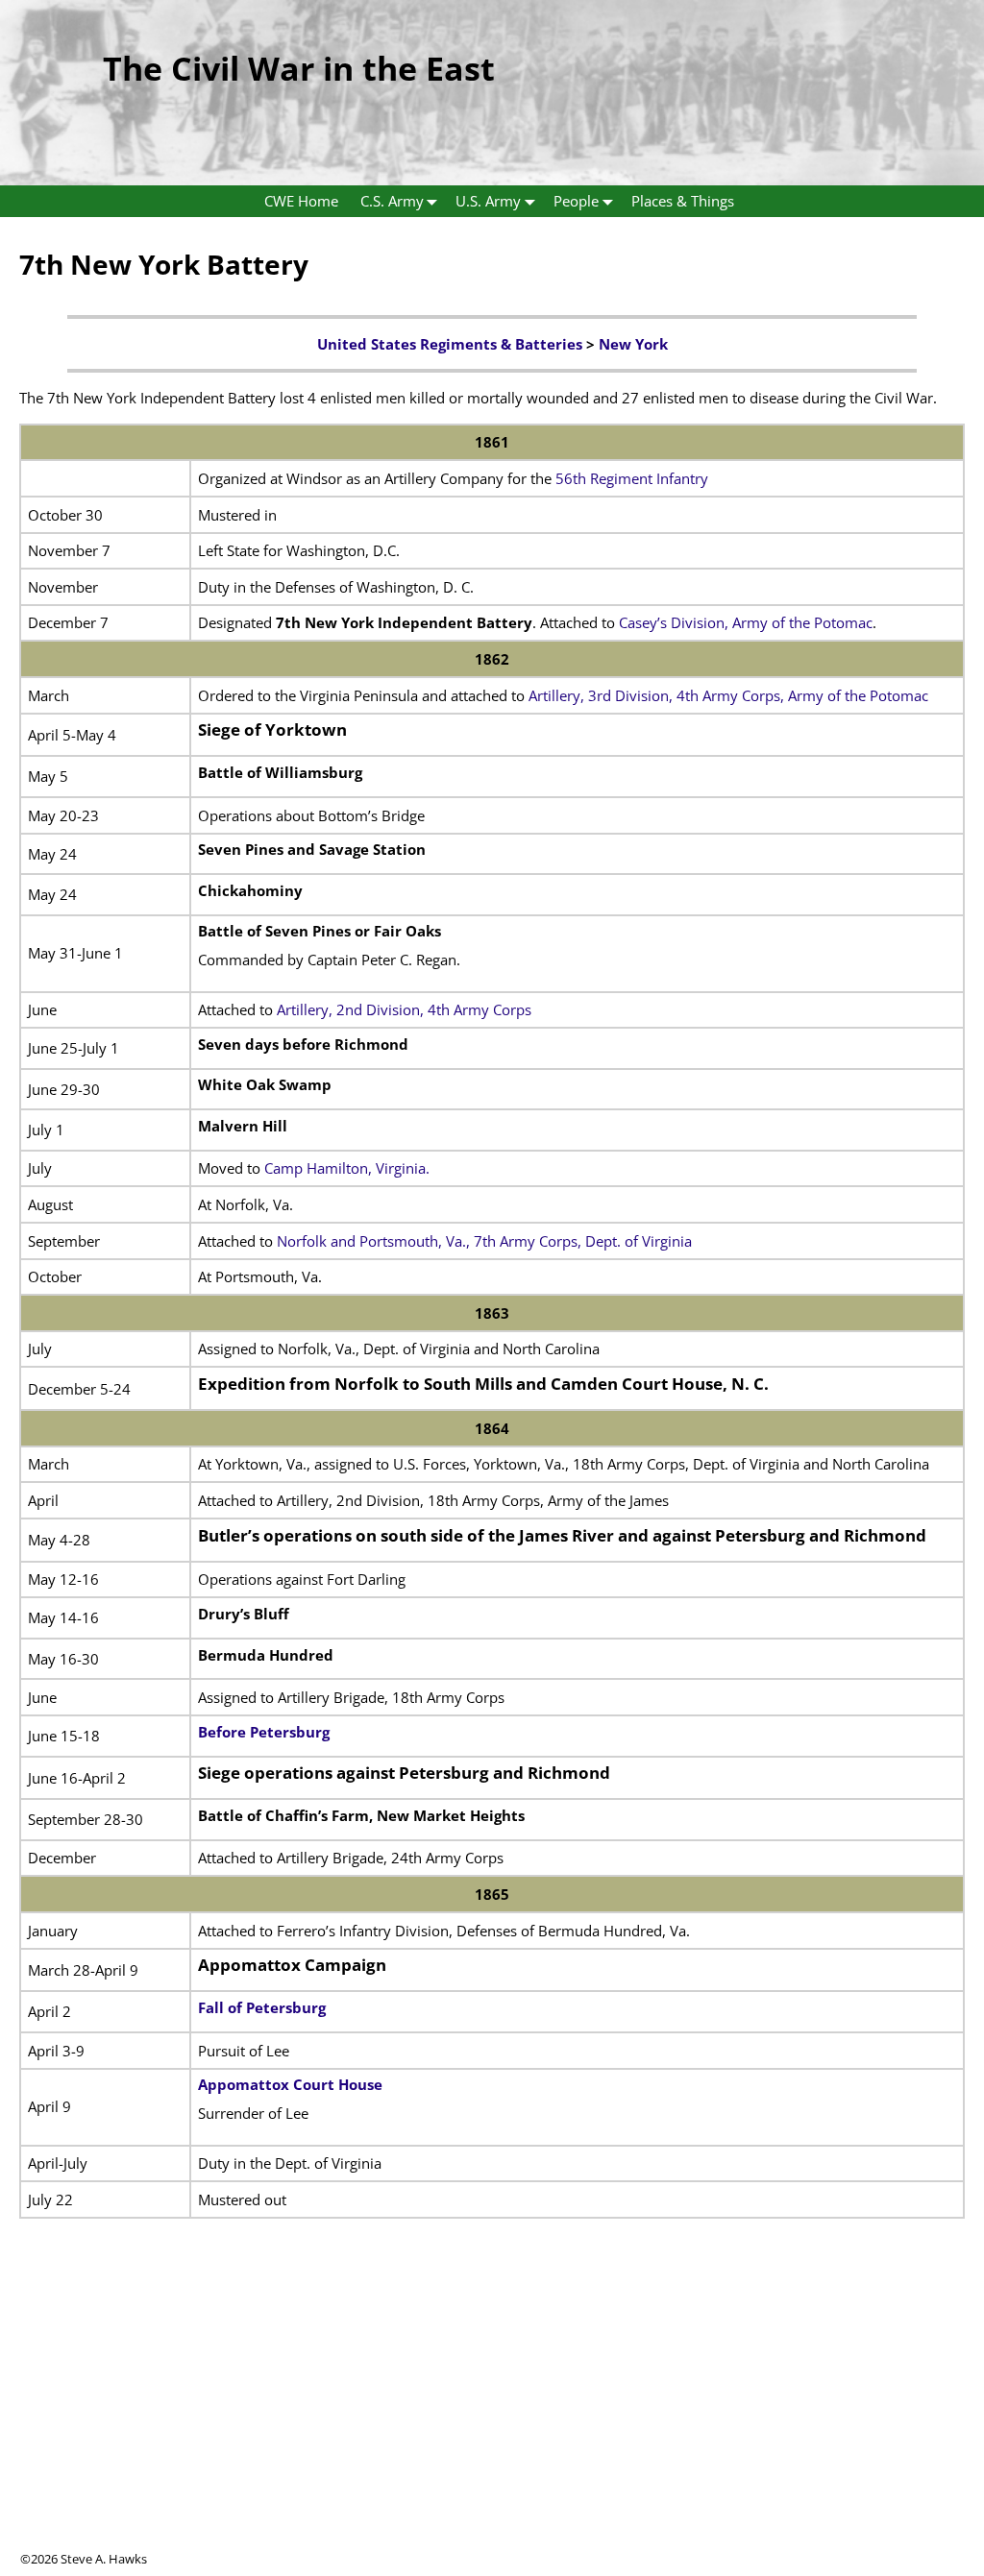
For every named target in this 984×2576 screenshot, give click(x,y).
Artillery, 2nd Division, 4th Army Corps (404, 1009)
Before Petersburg (264, 1732)
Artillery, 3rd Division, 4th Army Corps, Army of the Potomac (726, 695)
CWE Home (301, 201)
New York (633, 344)
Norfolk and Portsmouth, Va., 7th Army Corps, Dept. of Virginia (484, 1241)
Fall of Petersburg (262, 2007)
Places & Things (683, 201)
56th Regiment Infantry (632, 478)
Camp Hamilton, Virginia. (347, 1168)
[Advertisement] (492, 2416)
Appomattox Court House (290, 2084)
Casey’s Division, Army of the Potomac (746, 622)
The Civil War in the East (299, 68)
